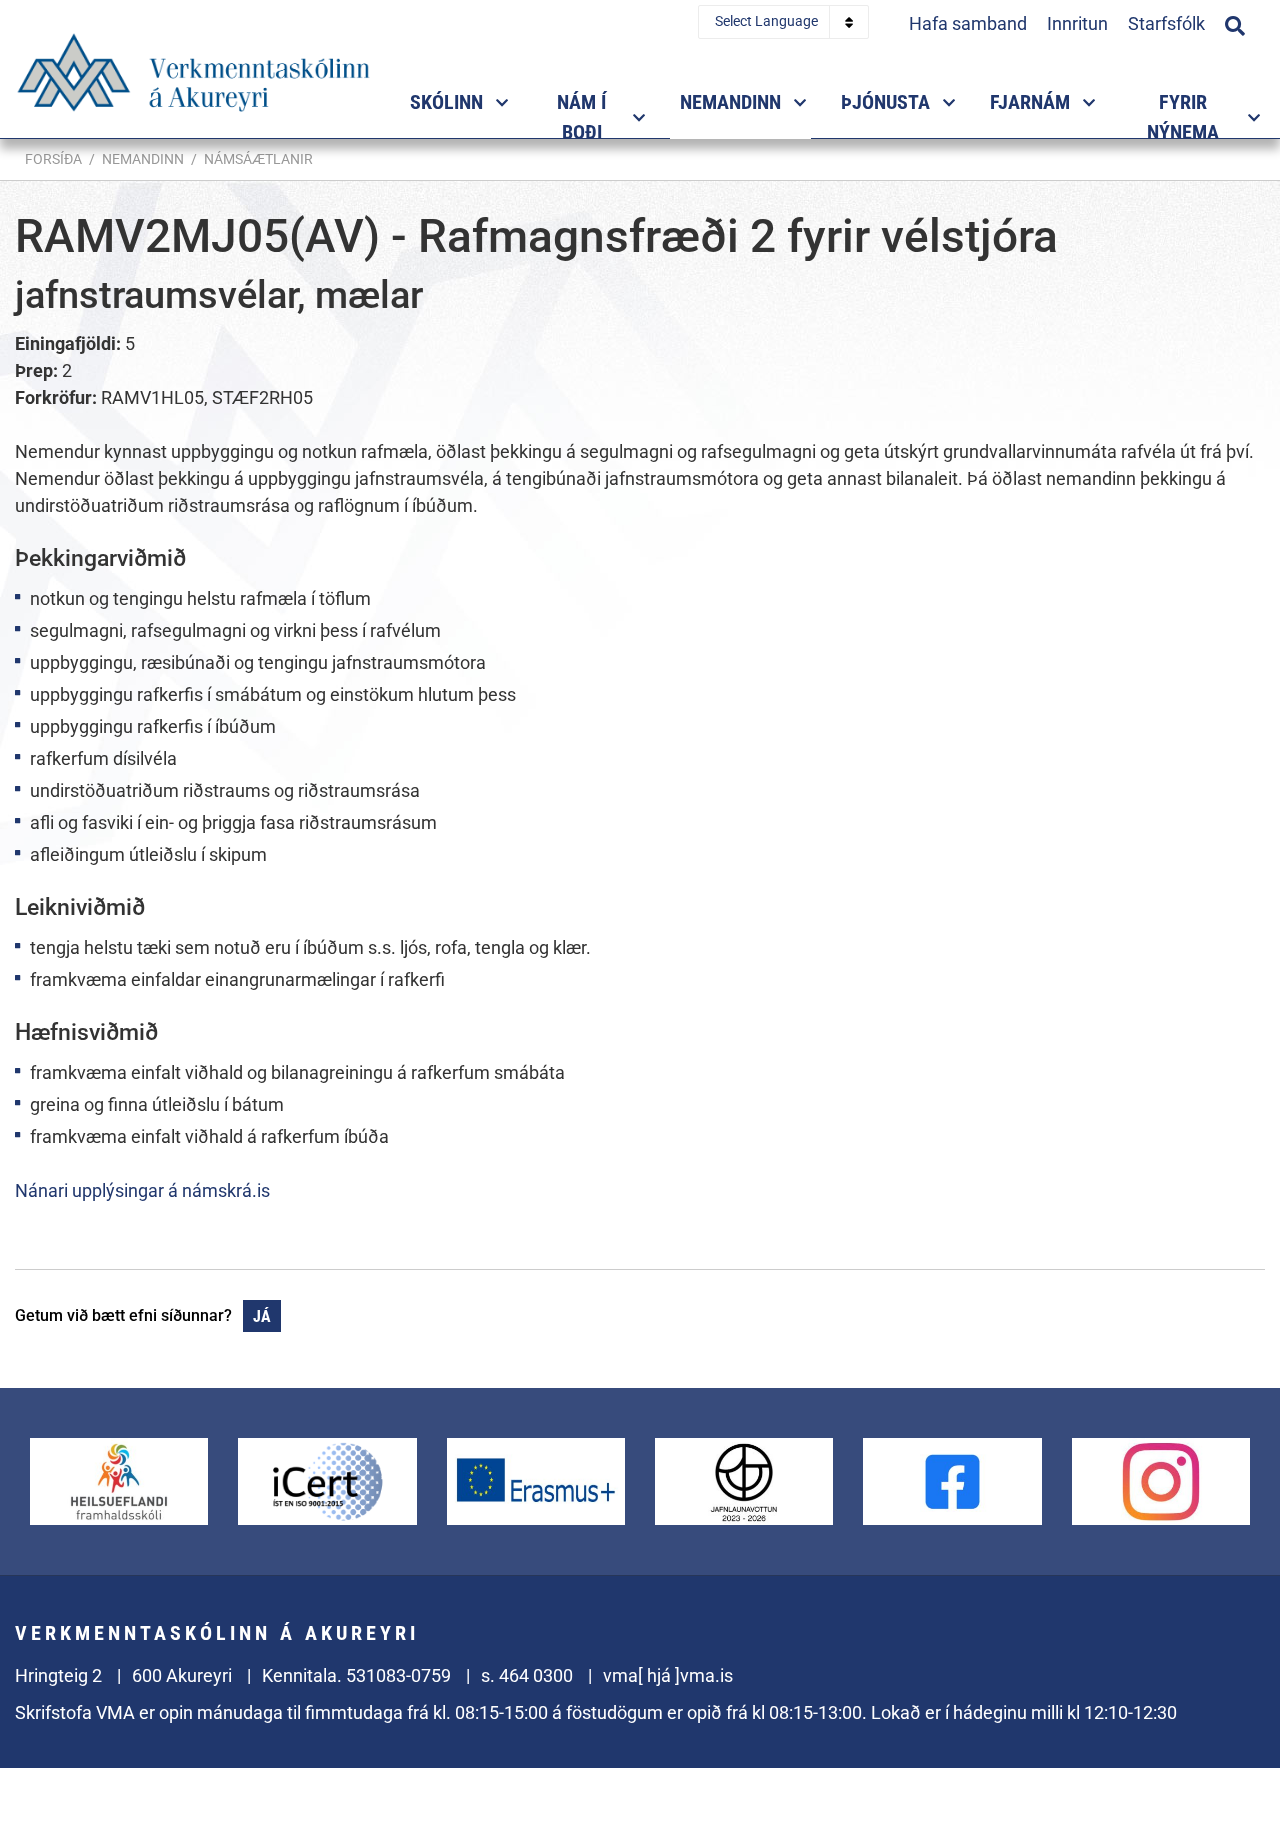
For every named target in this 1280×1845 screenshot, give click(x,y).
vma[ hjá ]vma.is (668, 1675)
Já (262, 1316)
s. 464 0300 (527, 1675)
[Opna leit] (1235, 23)
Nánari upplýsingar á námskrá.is (142, 1190)
